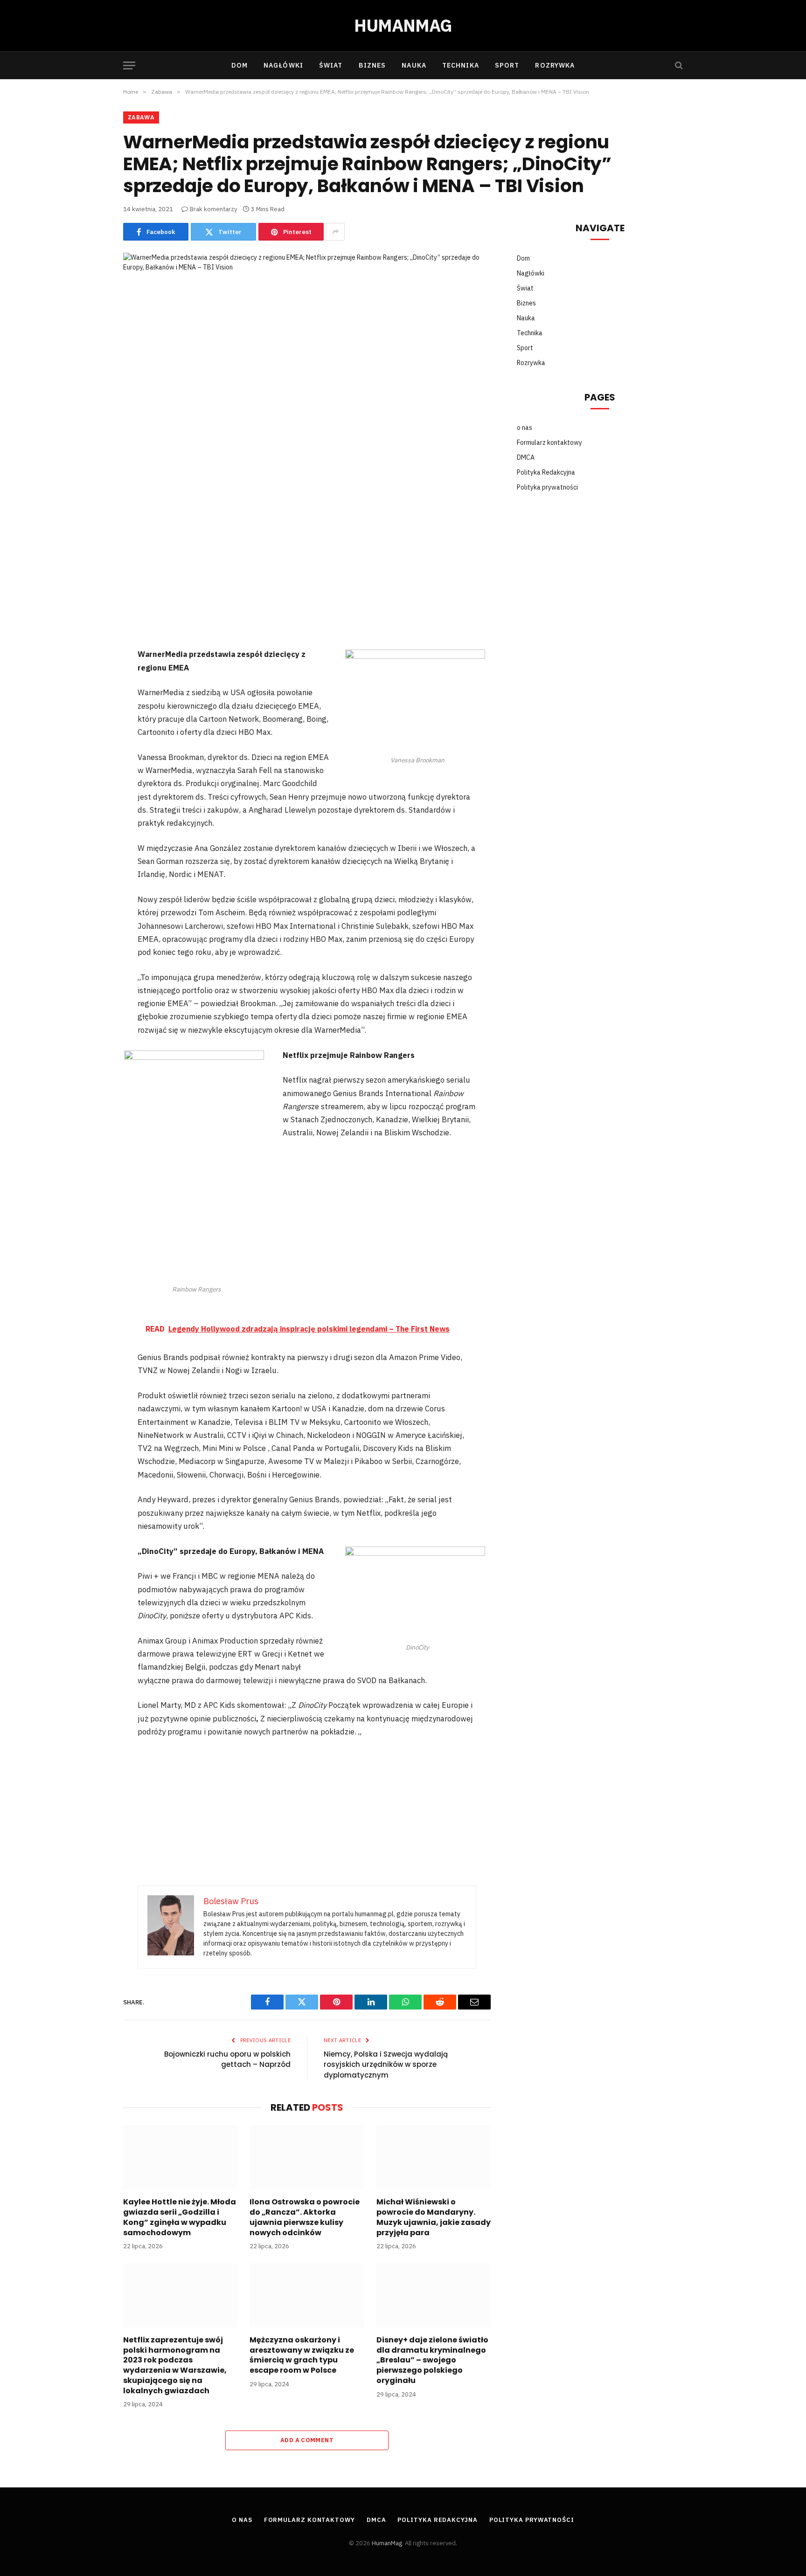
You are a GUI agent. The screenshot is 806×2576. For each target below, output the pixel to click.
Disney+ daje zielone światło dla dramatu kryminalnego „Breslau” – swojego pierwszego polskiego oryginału (432, 2360)
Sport (507, 65)
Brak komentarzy (213, 209)
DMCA (526, 457)
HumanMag (387, 2543)
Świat (331, 65)
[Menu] (129, 66)
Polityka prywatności (547, 487)
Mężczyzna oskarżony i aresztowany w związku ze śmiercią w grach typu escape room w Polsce (302, 2355)
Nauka (414, 65)
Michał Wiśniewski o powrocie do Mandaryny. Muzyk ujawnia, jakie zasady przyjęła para (434, 2217)
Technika (461, 65)
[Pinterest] (92, 589)
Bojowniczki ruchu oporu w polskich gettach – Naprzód (227, 2059)
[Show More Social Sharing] (335, 232)
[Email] (92, 662)
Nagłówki (283, 65)
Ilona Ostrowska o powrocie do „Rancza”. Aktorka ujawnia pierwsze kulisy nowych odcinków (305, 2217)
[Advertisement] (307, 578)
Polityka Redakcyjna (546, 472)
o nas (525, 428)
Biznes (372, 65)
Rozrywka (555, 65)
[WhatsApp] (92, 637)
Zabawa (141, 117)
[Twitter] (92, 565)
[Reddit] (92, 613)
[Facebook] (92, 540)
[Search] (678, 66)
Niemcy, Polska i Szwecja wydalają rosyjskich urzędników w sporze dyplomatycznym (386, 2065)
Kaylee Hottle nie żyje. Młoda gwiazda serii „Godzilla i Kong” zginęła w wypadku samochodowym (180, 2217)
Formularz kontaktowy (549, 442)
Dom (240, 65)
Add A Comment (307, 2440)
